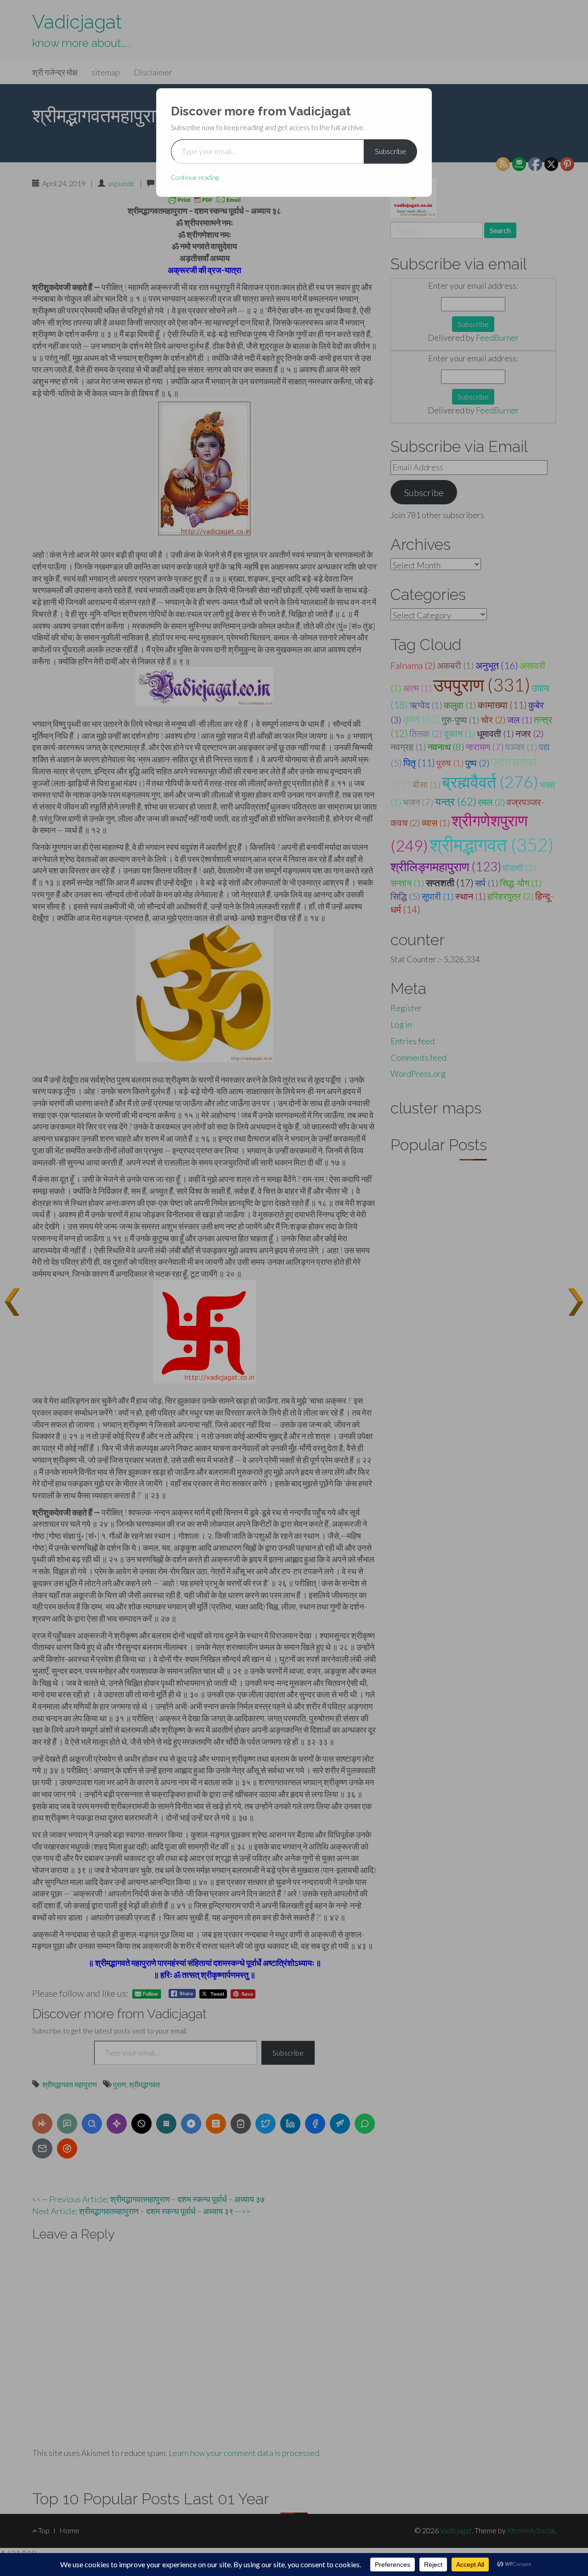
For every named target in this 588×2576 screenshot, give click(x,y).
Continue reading (195, 177)
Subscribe (390, 151)
